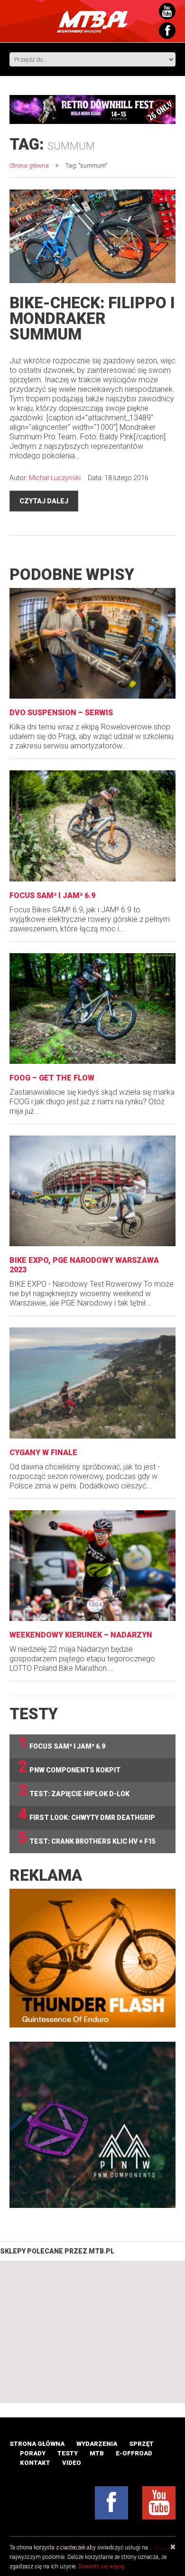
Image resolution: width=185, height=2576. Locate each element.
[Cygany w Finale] (92, 1383)
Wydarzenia (97, 2444)
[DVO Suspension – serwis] (92, 643)
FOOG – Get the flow (52, 1078)
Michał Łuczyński (55, 478)
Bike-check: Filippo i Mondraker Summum (92, 318)
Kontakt (35, 2463)
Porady (33, 2453)
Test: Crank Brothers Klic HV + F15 (87, 1838)
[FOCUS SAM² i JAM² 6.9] (92, 826)
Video (72, 2463)
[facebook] (111, 2503)
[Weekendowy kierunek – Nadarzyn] (92, 1566)
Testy (68, 2453)
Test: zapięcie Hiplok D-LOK (74, 1791)
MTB (97, 2453)
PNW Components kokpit (69, 1767)
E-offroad (134, 2453)
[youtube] (159, 2503)
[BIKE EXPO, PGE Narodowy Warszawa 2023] (92, 1191)
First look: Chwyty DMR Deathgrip (87, 1814)
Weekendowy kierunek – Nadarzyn (81, 1635)
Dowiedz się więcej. (102, 2567)
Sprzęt (141, 2444)
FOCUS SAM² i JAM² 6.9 (52, 895)
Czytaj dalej (44, 501)
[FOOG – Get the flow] (92, 1009)
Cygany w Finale (43, 1453)
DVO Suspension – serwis (61, 713)
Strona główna (29, 166)
